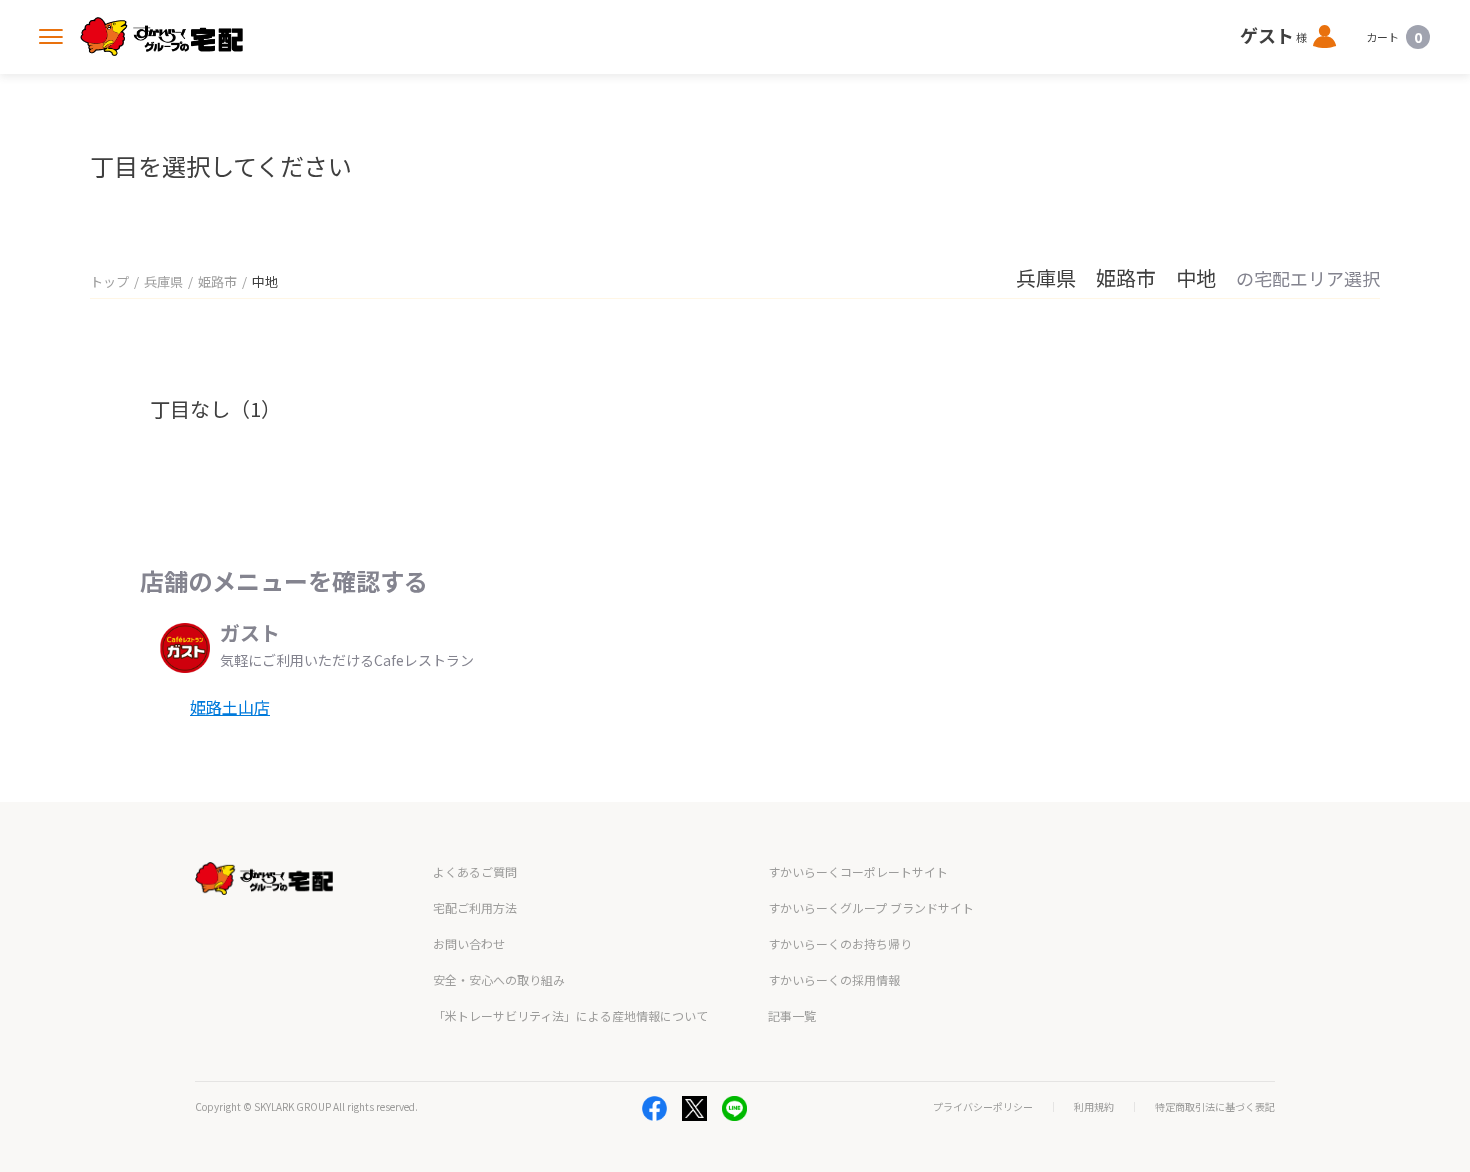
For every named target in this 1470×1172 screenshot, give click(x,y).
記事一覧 (792, 1015)
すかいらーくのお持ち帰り (840, 943)
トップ (109, 281)
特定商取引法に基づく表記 (1215, 1107)
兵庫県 (163, 281)
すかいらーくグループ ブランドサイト (871, 907)
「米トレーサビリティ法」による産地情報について (570, 1015)
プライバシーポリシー (983, 1107)
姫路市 (217, 281)
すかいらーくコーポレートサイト (858, 871)
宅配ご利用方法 (475, 907)
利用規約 (1094, 1107)
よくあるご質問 (475, 871)
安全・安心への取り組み (499, 979)
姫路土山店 (230, 707)
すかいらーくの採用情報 (834, 979)
